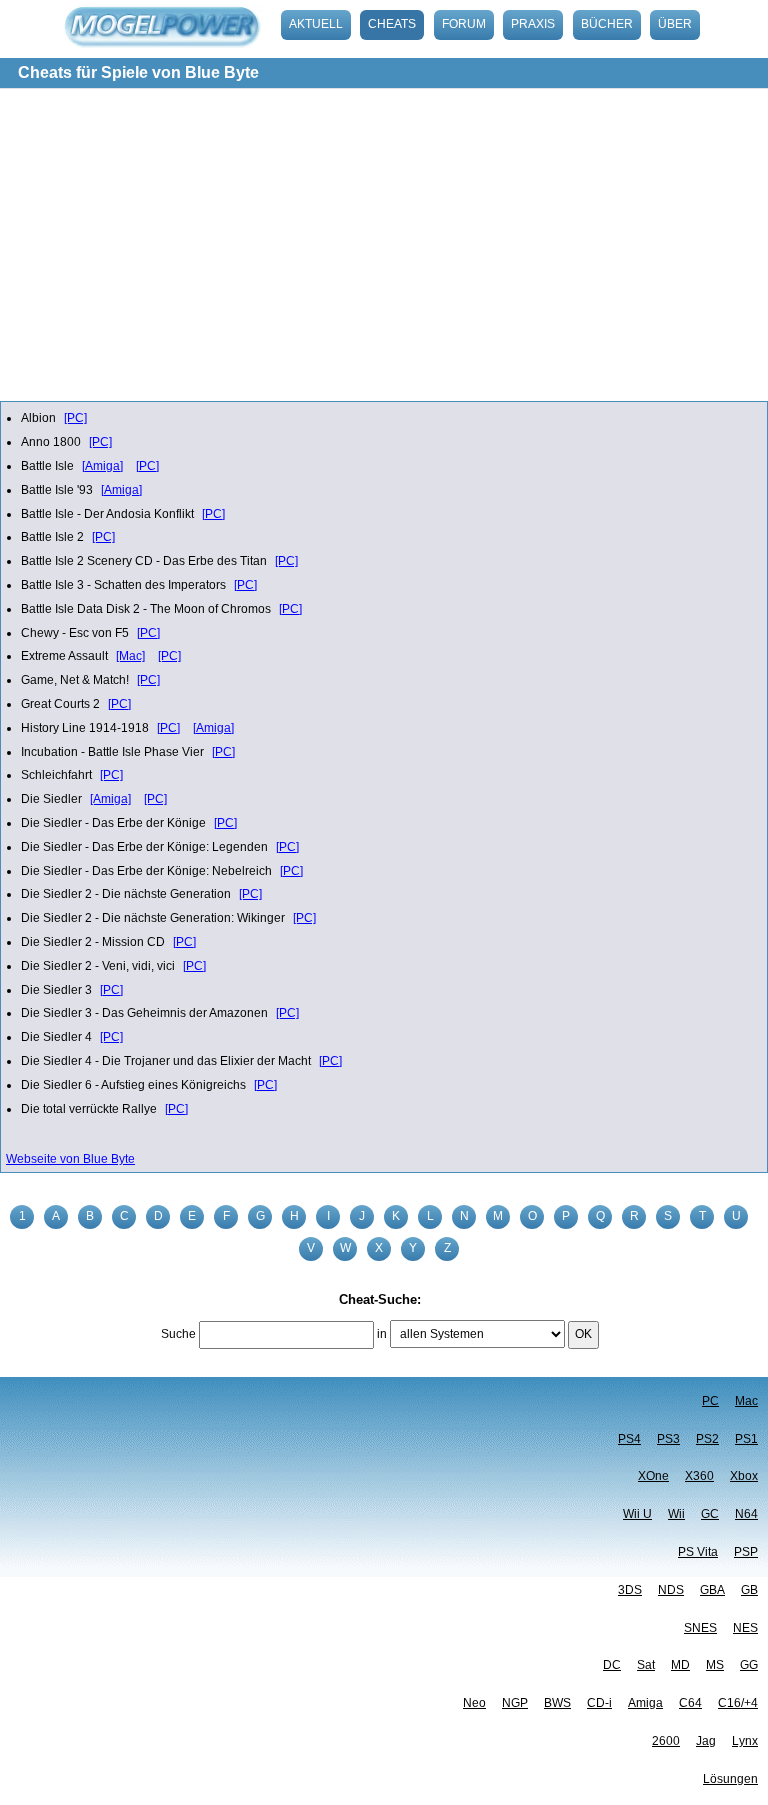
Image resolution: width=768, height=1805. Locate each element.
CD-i (599, 1703)
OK (583, 1334)
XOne (653, 1476)
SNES (700, 1628)
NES (745, 1628)
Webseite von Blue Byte (70, 1159)
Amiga (645, 1703)
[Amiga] (102, 466)
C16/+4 (738, 1703)
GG (749, 1665)
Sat (646, 1665)
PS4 (629, 1439)
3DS (630, 1590)
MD (680, 1665)
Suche (178, 1334)
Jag (706, 1741)
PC (710, 1401)
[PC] (75, 418)
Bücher (607, 24)
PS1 (746, 1439)
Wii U (637, 1514)
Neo (474, 1703)
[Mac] (130, 656)
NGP (515, 1703)
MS (715, 1665)
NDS (671, 1590)
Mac (746, 1401)
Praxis (533, 24)
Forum (464, 24)
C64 (690, 1703)
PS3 (668, 1439)
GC (710, 1514)
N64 (746, 1514)
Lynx (745, 1741)
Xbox (744, 1476)
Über (675, 24)
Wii (676, 1514)
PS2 (707, 1439)
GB (749, 1590)
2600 (666, 1741)
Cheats (392, 24)
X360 (699, 1476)
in (382, 1334)
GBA (712, 1590)
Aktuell (316, 24)
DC (612, 1665)
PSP (746, 1552)
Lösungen (730, 1779)
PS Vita (698, 1552)
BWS (557, 1703)
